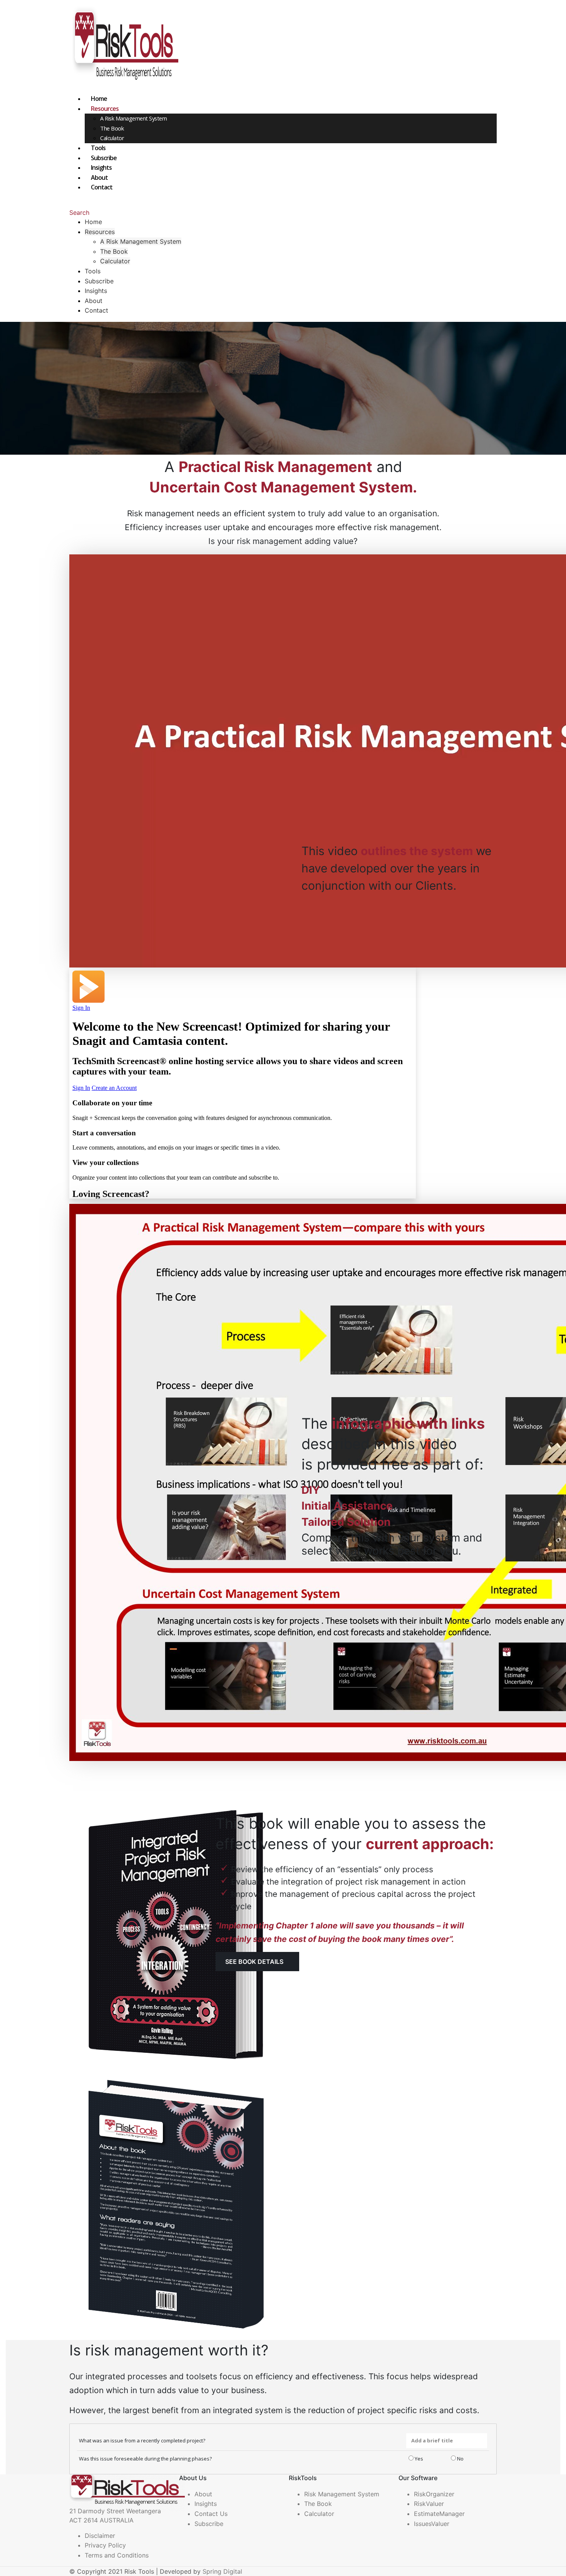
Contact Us (211, 2514)
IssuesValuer (432, 2524)
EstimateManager (439, 2514)
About (99, 177)
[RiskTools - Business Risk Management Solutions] (124, 46)
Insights (101, 167)
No (460, 2459)
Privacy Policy (105, 2545)
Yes (418, 2459)
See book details (254, 1962)
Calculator (112, 138)
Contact (102, 187)
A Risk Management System (133, 118)
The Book (112, 128)
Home (99, 99)
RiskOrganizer (434, 2494)
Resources (105, 109)
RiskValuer (429, 2504)
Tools (98, 148)
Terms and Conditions (117, 2555)
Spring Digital (222, 2571)
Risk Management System (342, 2494)
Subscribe (104, 158)
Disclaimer (100, 2536)
